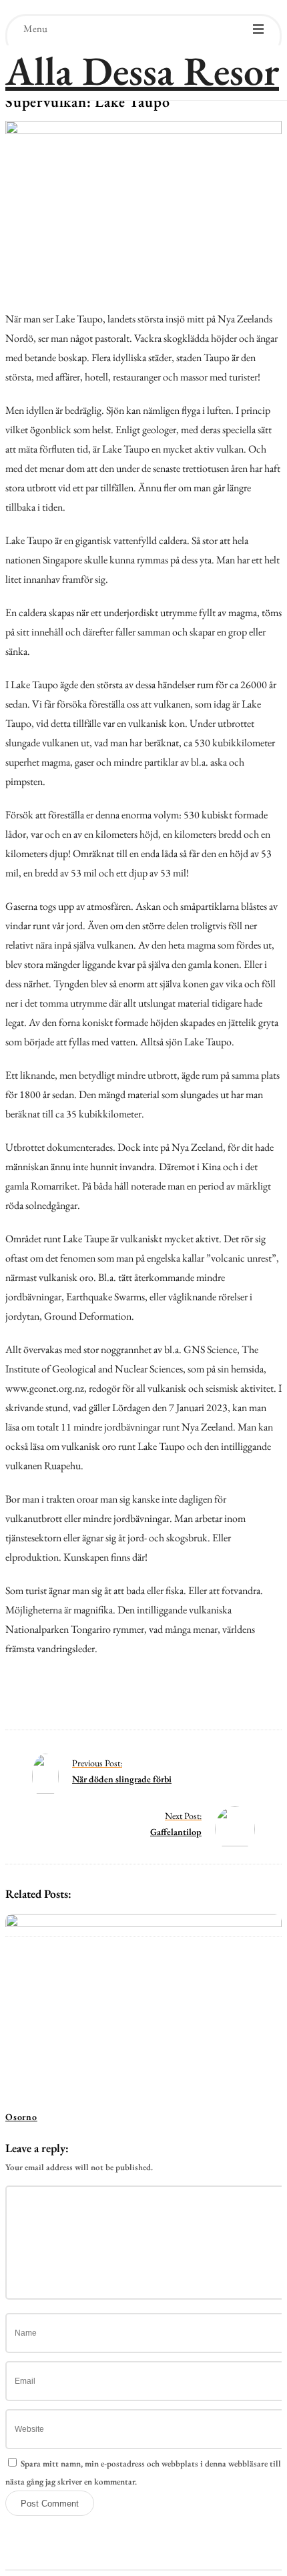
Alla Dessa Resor (142, 71)
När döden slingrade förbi (122, 1779)
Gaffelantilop (176, 1832)
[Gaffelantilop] (235, 1843)
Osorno (21, 2117)
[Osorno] (143, 2008)
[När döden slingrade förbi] (45, 1790)
